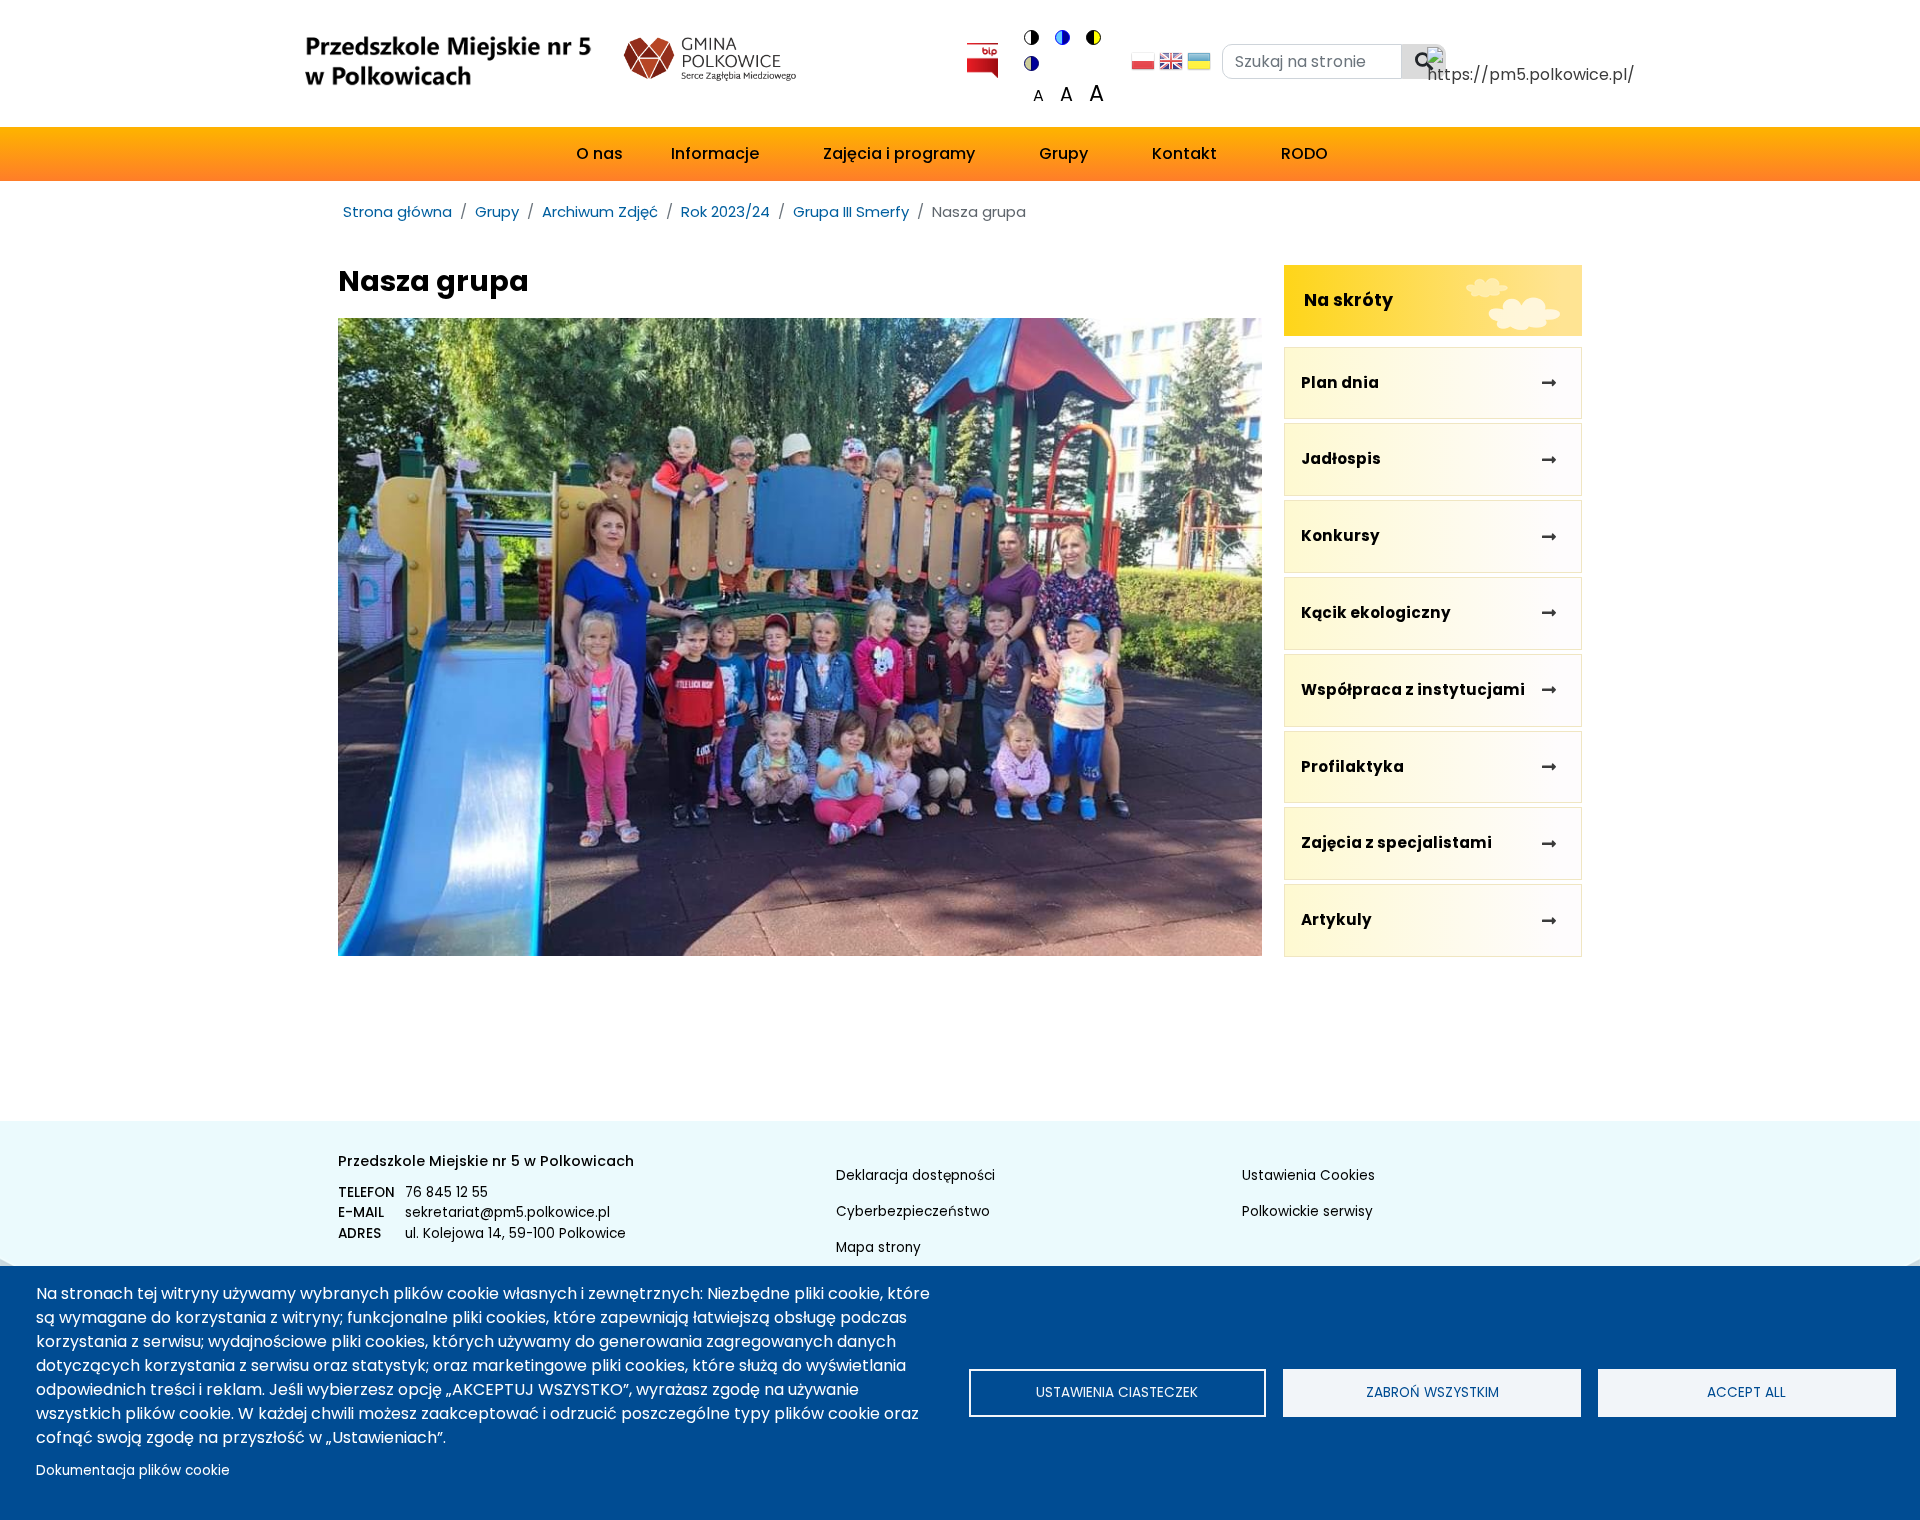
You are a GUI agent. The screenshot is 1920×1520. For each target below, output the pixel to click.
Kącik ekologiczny (1376, 612)
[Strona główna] (446, 67)
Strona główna (397, 211)
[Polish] (1143, 66)
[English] (1171, 66)
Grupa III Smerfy (851, 211)
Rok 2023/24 (725, 211)
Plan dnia (1340, 382)
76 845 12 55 (446, 1192)
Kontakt (1184, 153)
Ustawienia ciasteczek (1117, 1392)
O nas (599, 153)
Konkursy (1340, 535)
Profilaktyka (1352, 766)
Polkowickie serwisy (1307, 1211)
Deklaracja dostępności (915, 1175)
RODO (1304, 153)
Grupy (1063, 153)
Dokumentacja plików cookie (133, 1470)
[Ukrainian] (1199, 66)
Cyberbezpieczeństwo (913, 1211)
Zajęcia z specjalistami (1396, 842)
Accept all (1746, 1392)
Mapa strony (878, 1247)
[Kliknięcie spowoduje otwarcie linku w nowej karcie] (982, 56)
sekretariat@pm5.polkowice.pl (507, 1212)
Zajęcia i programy (899, 153)
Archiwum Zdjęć (600, 211)
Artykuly (1336, 919)
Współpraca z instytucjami (1413, 689)
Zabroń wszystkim (1432, 1392)
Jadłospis (1341, 458)
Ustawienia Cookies (1308, 1175)
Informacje (715, 153)
